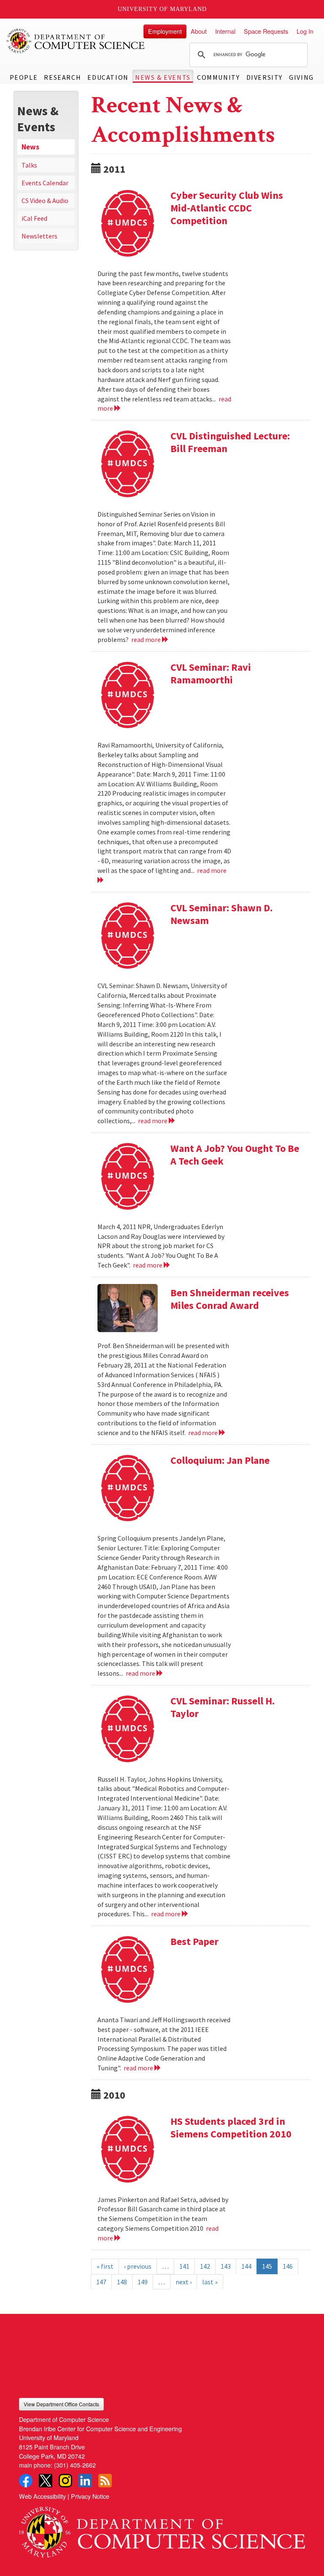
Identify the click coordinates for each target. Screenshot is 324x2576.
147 (101, 2282)
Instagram (65, 2481)
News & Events (163, 77)
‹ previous (138, 2266)
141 (184, 2266)
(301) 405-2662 (75, 2465)
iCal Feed (34, 218)
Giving (301, 77)
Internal (225, 31)
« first (105, 2266)
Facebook (26, 2481)
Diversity (265, 77)
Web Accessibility (42, 2496)
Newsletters (39, 236)
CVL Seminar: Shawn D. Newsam (221, 914)
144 (246, 2266)
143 (226, 2266)
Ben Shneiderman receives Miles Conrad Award (230, 1299)
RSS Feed (105, 2481)
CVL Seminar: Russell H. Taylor (223, 1707)
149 (143, 2282)
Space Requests (266, 31)
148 (122, 2282)
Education (108, 77)
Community (218, 77)
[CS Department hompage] (162, 2529)
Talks (29, 165)
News (30, 147)
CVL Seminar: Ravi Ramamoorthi (211, 673)
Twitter (46, 2481)
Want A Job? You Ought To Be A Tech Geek (235, 1155)
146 (288, 2266)
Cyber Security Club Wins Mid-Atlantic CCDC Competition (227, 208)
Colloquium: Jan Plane (220, 1460)
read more (147, 639)
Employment (165, 31)
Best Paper (194, 1941)
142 (205, 2266)
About (199, 31)
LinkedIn (85, 2481)
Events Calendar (45, 183)
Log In (305, 31)
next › (184, 2282)
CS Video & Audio (45, 200)
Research (62, 77)
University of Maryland (162, 9)
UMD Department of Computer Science (76, 41)
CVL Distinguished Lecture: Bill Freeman (230, 442)
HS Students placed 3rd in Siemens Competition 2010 (231, 2128)
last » (210, 2282)
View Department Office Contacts (61, 2404)
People (24, 77)
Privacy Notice (90, 2496)
